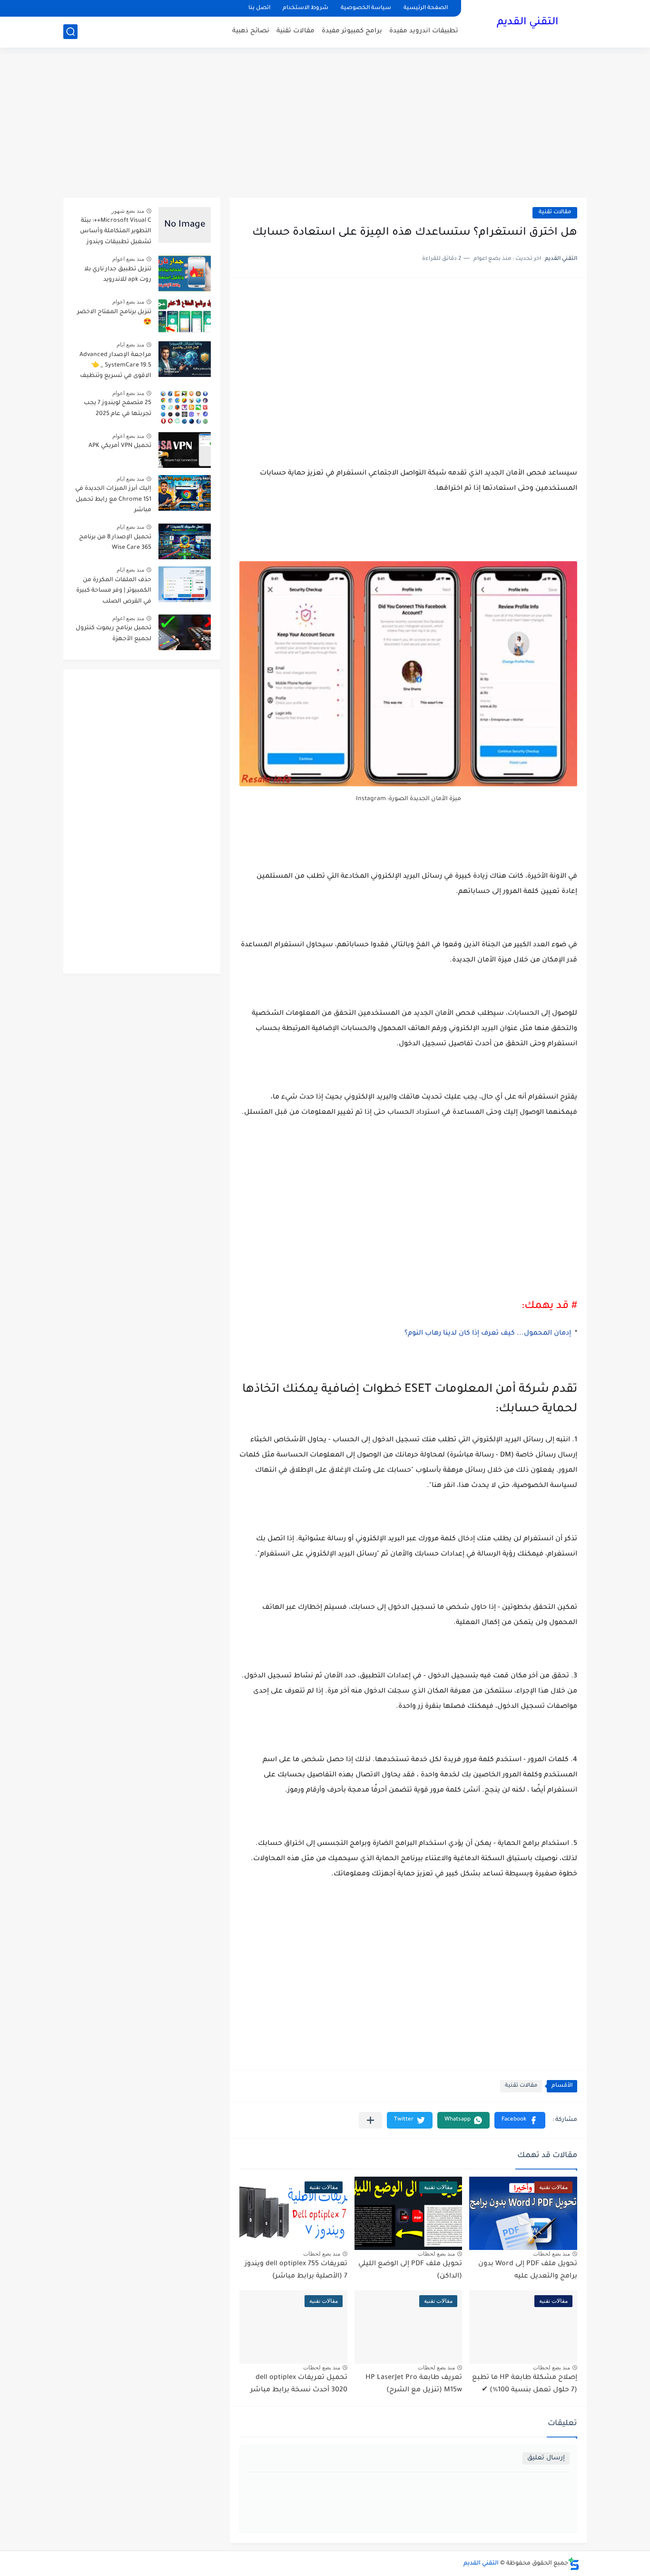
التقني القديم (527, 23)
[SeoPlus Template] (574, 2564)
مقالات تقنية (295, 31)
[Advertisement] (325, 124)
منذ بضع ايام (130, 345)
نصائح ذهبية (251, 31)
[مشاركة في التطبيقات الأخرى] (370, 2120)
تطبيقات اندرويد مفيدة (424, 31)
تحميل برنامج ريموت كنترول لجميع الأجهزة (113, 634)
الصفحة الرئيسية (426, 8)
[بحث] (70, 32)
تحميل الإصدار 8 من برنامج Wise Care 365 (115, 543)
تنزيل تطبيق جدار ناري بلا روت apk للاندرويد (118, 275)
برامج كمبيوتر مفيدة (352, 31)
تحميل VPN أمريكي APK (120, 446)
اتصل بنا (259, 8)
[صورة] (185, 225)
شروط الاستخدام (305, 8)
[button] (520, 2120)
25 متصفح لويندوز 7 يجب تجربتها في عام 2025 (118, 408)
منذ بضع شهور (128, 211)
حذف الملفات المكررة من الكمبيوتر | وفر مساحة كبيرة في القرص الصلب (114, 591)
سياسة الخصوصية (366, 8)
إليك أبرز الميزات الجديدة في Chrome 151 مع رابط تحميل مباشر (113, 500)
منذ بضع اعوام (128, 259)
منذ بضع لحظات (552, 2254)
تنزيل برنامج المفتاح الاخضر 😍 (114, 317)
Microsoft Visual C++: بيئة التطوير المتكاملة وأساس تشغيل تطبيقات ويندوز (116, 232)
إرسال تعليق (546, 2458)
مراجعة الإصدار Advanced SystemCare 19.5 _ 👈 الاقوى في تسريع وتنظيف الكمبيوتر (115, 367)
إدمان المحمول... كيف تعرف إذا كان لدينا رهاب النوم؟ (488, 1334)
